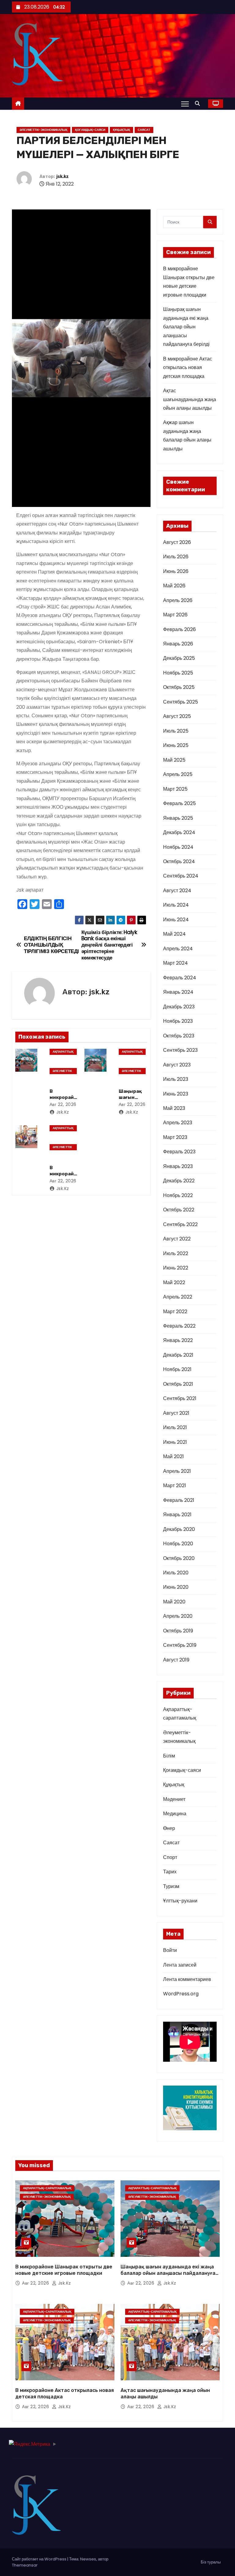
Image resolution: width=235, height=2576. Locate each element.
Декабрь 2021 (178, 1355)
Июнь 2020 (176, 1587)
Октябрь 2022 (179, 1210)
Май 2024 (174, 934)
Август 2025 (177, 716)
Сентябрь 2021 (180, 1398)
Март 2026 (175, 615)
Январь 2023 (178, 1166)
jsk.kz (63, 177)
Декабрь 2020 (179, 1529)
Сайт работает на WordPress (40, 2559)
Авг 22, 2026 (63, 1104)
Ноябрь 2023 (178, 1021)
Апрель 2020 (178, 1616)
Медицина (175, 1814)
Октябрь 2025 (179, 687)
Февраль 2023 (179, 1152)
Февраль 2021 (179, 1500)
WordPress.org (181, 1994)
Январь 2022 (178, 1340)
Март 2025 (175, 789)
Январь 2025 (178, 818)
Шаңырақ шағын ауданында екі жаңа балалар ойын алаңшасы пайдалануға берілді (186, 327)
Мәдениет (174, 1799)
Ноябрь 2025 (178, 673)
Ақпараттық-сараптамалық (63, 1052)
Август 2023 (177, 1065)
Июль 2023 (176, 1079)
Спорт (170, 1857)
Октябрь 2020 (179, 1558)
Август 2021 (176, 1413)
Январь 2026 (178, 644)
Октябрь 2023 (179, 1036)
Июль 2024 (176, 905)
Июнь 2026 (176, 571)
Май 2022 (174, 1282)
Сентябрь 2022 (180, 1224)
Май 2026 (174, 586)
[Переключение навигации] (185, 104)
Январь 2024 (178, 992)
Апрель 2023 (178, 1123)
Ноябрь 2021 (177, 1369)
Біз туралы (211, 2562)
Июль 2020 (176, 1573)
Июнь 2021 (175, 1442)
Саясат (144, 130)
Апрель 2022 (178, 1297)
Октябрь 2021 (178, 1384)
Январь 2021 (177, 1515)
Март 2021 (175, 1486)
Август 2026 (177, 542)
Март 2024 (175, 963)
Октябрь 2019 (178, 1631)
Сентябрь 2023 (180, 1050)
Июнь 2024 (176, 920)
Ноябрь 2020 (178, 1544)
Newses (88, 2559)
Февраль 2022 (179, 1326)
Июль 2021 (175, 1427)
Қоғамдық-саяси (90, 130)
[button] (199, 103)
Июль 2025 (176, 731)
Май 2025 (174, 760)
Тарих (170, 1872)
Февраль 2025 (179, 803)
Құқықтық (121, 130)
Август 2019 (176, 1660)
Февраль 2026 (179, 629)
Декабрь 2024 (179, 832)
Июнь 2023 (176, 1094)
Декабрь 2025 (179, 658)
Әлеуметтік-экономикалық (43, 130)
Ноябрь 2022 (178, 1195)
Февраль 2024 (180, 978)
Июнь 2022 (176, 1268)
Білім (169, 1756)
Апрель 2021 (177, 1471)
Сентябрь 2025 (181, 702)
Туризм (171, 1886)
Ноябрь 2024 (178, 847)
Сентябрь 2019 (180, 1645)
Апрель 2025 (178, 774)
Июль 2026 (176, 557)
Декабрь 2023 (179, 1007)
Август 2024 (177, 891)
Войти (170, 1950)
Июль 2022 (176, 1253)
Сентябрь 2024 (181, 876)
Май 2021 (173, 1456)
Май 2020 (174, 1602)
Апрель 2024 (178, 949)
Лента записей (180, 1965)
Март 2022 (175, 1312)
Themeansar (25, 2565)
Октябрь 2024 (179, 861)
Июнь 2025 (176, 745)
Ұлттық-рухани (180, 1901)
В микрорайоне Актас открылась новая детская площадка (188, 368)
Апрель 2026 (178, 600)
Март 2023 (175, 1137)
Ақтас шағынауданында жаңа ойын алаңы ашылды (190, 399)
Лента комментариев (187, 1979)
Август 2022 (177, 1239)
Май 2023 (174, 1108)
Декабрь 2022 (179, 1181)
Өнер (169, 1828)
